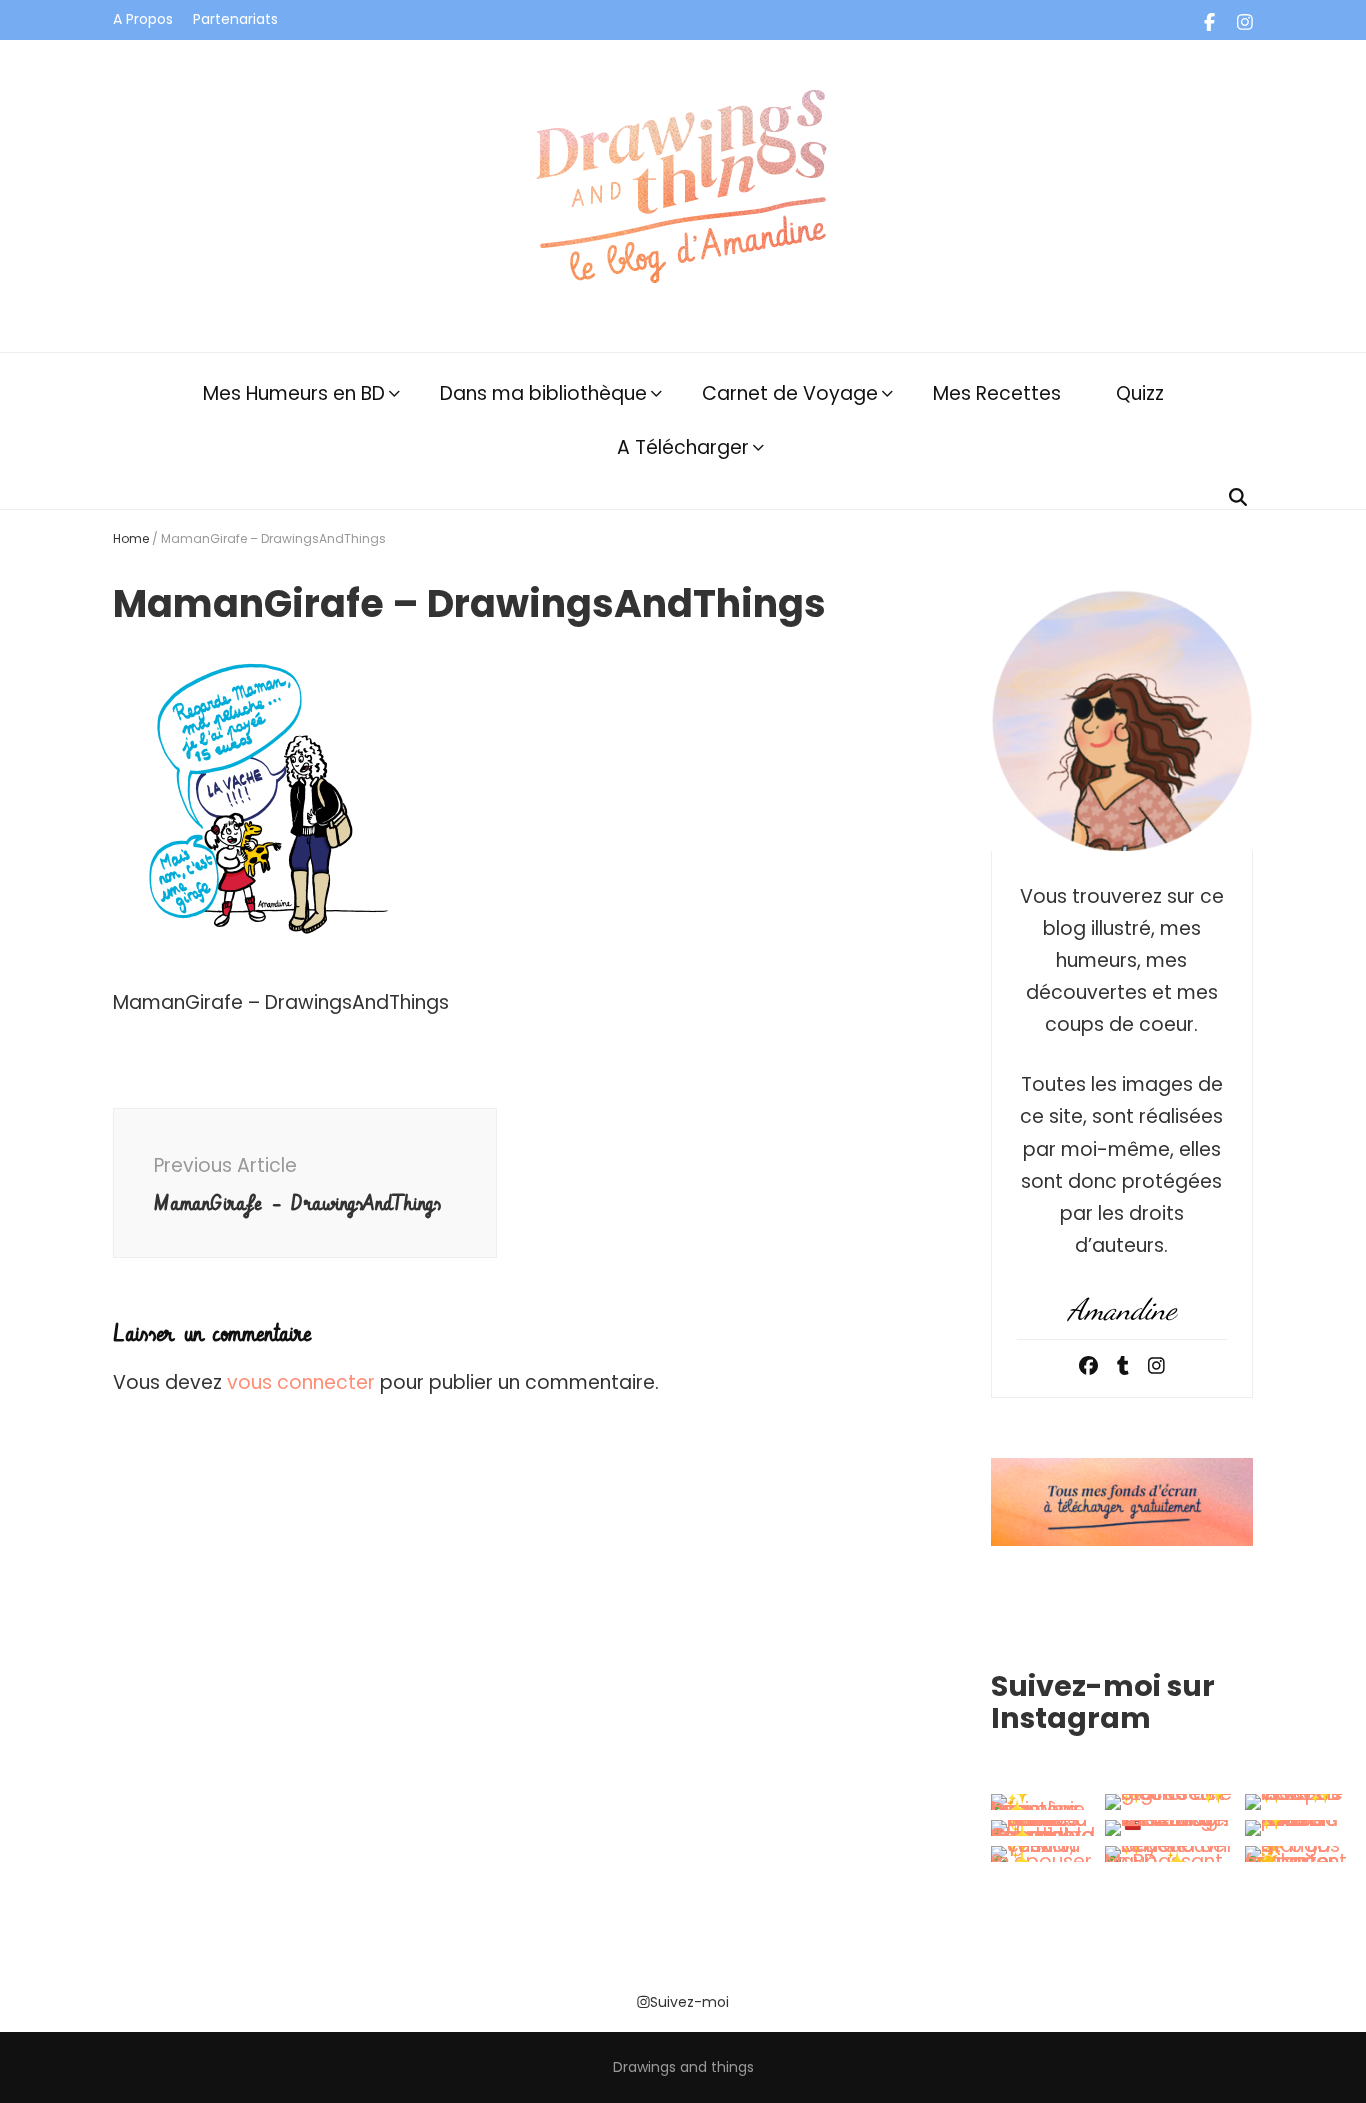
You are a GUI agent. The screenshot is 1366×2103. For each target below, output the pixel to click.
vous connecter (301, 1382)
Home (131, 538)
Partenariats (235, 19)
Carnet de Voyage (790, 393)
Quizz (1140, 393)
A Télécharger (683, 447)
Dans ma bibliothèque (543, 393)
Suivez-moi (689, 2002)
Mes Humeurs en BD (294, 393)
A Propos (143, 19)
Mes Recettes (997, 393)
